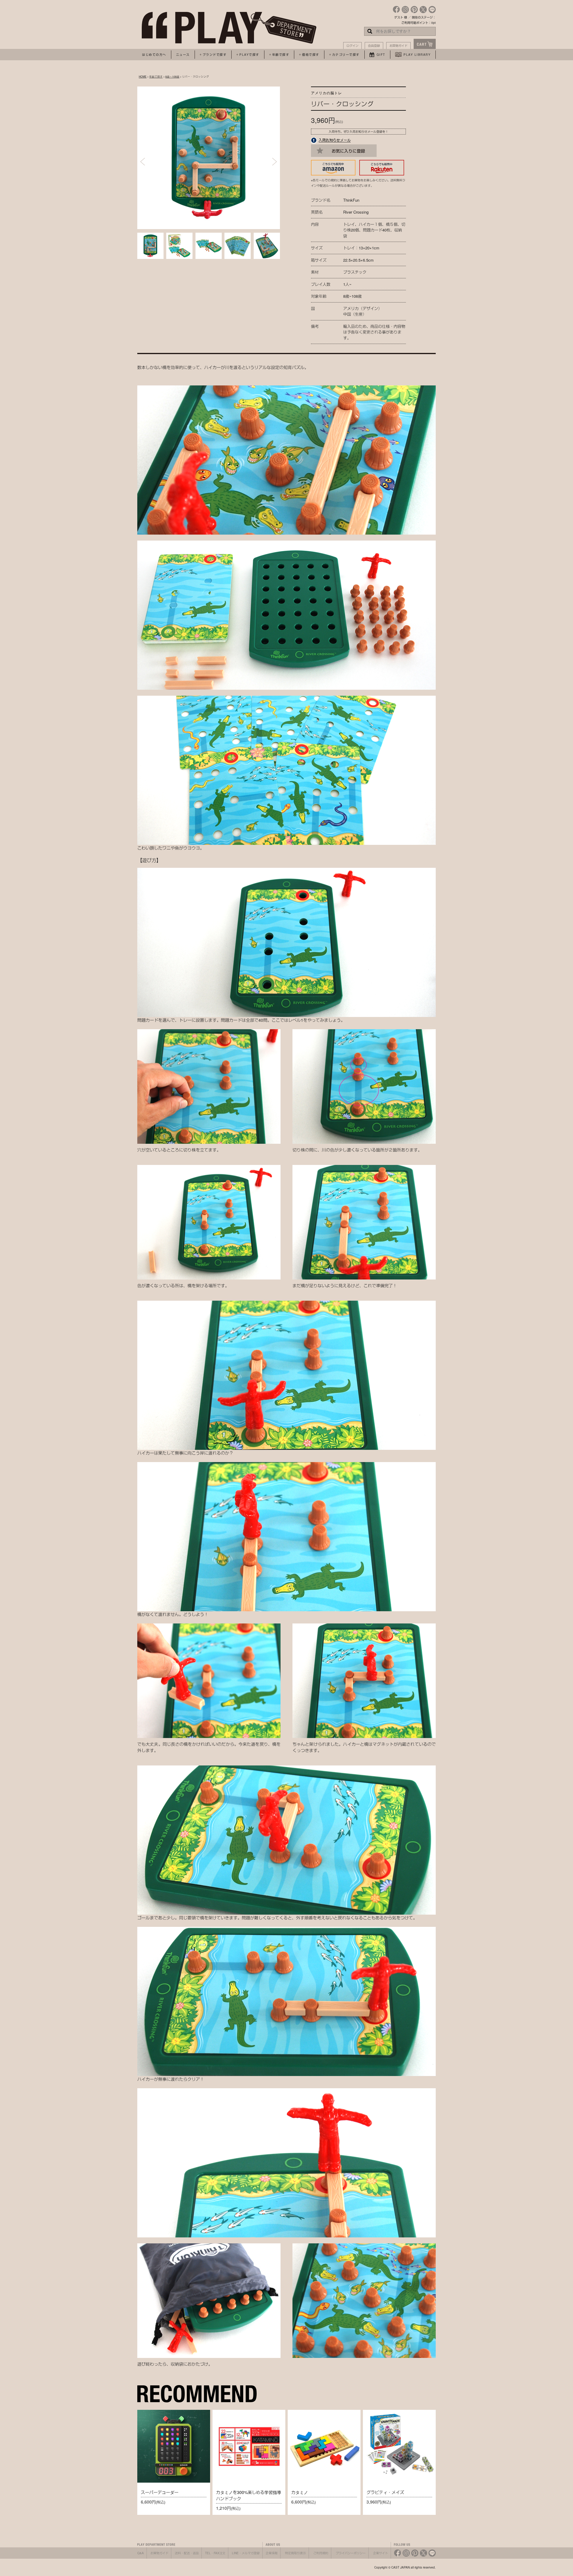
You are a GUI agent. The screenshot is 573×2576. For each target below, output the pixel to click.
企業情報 (272, 2553)
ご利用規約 (321, 2553)
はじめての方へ (154, 55)
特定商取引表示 (295, 2553)
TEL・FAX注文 (215, 2553)
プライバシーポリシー (351, 2553)
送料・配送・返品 (187, 2553)
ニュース (183, 55)
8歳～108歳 (172, 76)
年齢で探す (156, 76)
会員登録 (374, 46)
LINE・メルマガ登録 (246, 2553)
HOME (143, 76)
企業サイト (381, 2553)
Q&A (141, 2553)
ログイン (352, 46)
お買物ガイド (398, 46)
